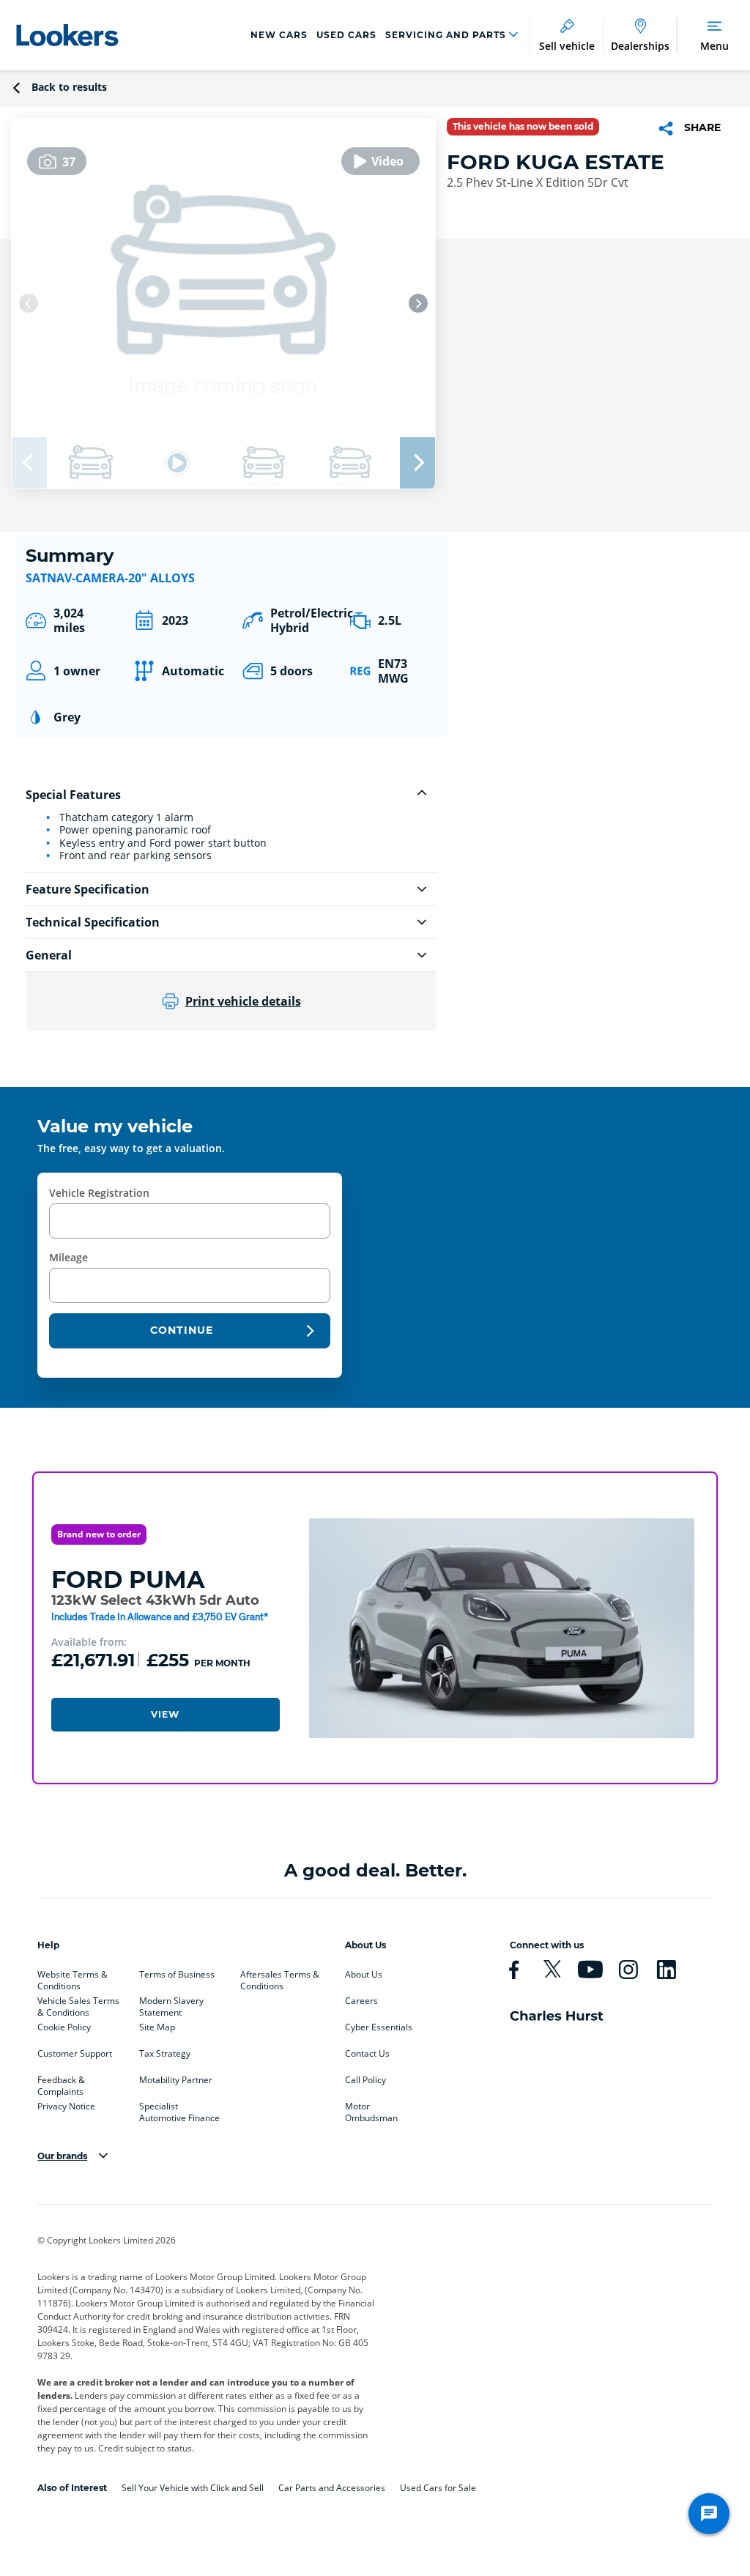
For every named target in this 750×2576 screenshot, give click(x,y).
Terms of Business (177, 1975)
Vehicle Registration (99, 1193)
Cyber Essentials (379, 2027)
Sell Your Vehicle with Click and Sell (193, 2488)
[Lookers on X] (558, 1970)
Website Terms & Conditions (73, 1978)
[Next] (418, 303)
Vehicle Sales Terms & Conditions (78, 2004)
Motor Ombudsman (371, 2109)
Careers (361, 2001)
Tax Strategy (165, 2054)
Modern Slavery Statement (171, 2004)
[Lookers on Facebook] (520, 1970)
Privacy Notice (66, 2107)
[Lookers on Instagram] (634, 1970)
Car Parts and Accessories (332, 2488)
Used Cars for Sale (438, 2488)
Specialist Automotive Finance (179, 2109)
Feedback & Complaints (61, 2083)
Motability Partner (176, 2080)
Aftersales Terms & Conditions (280, 1978)
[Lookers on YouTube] (596, 1970)
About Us (364, 1975)
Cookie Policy (64, 2027)
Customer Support (75, 2054)
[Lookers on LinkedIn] (672, 1970)
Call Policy (365, 2080)
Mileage (68, 1257)
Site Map (157, 2027)
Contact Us (367, 2054)
